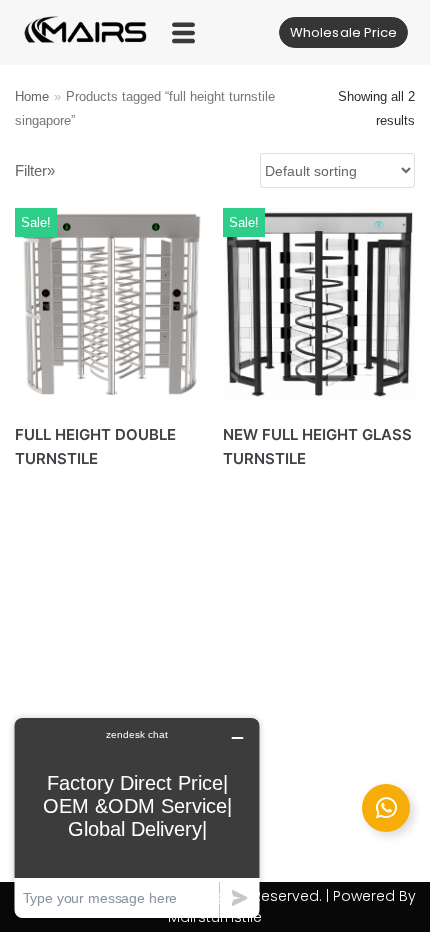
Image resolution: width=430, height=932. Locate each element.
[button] (184, 32)
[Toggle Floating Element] (386, 808)
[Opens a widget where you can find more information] (137, 817)
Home (32, 96)
